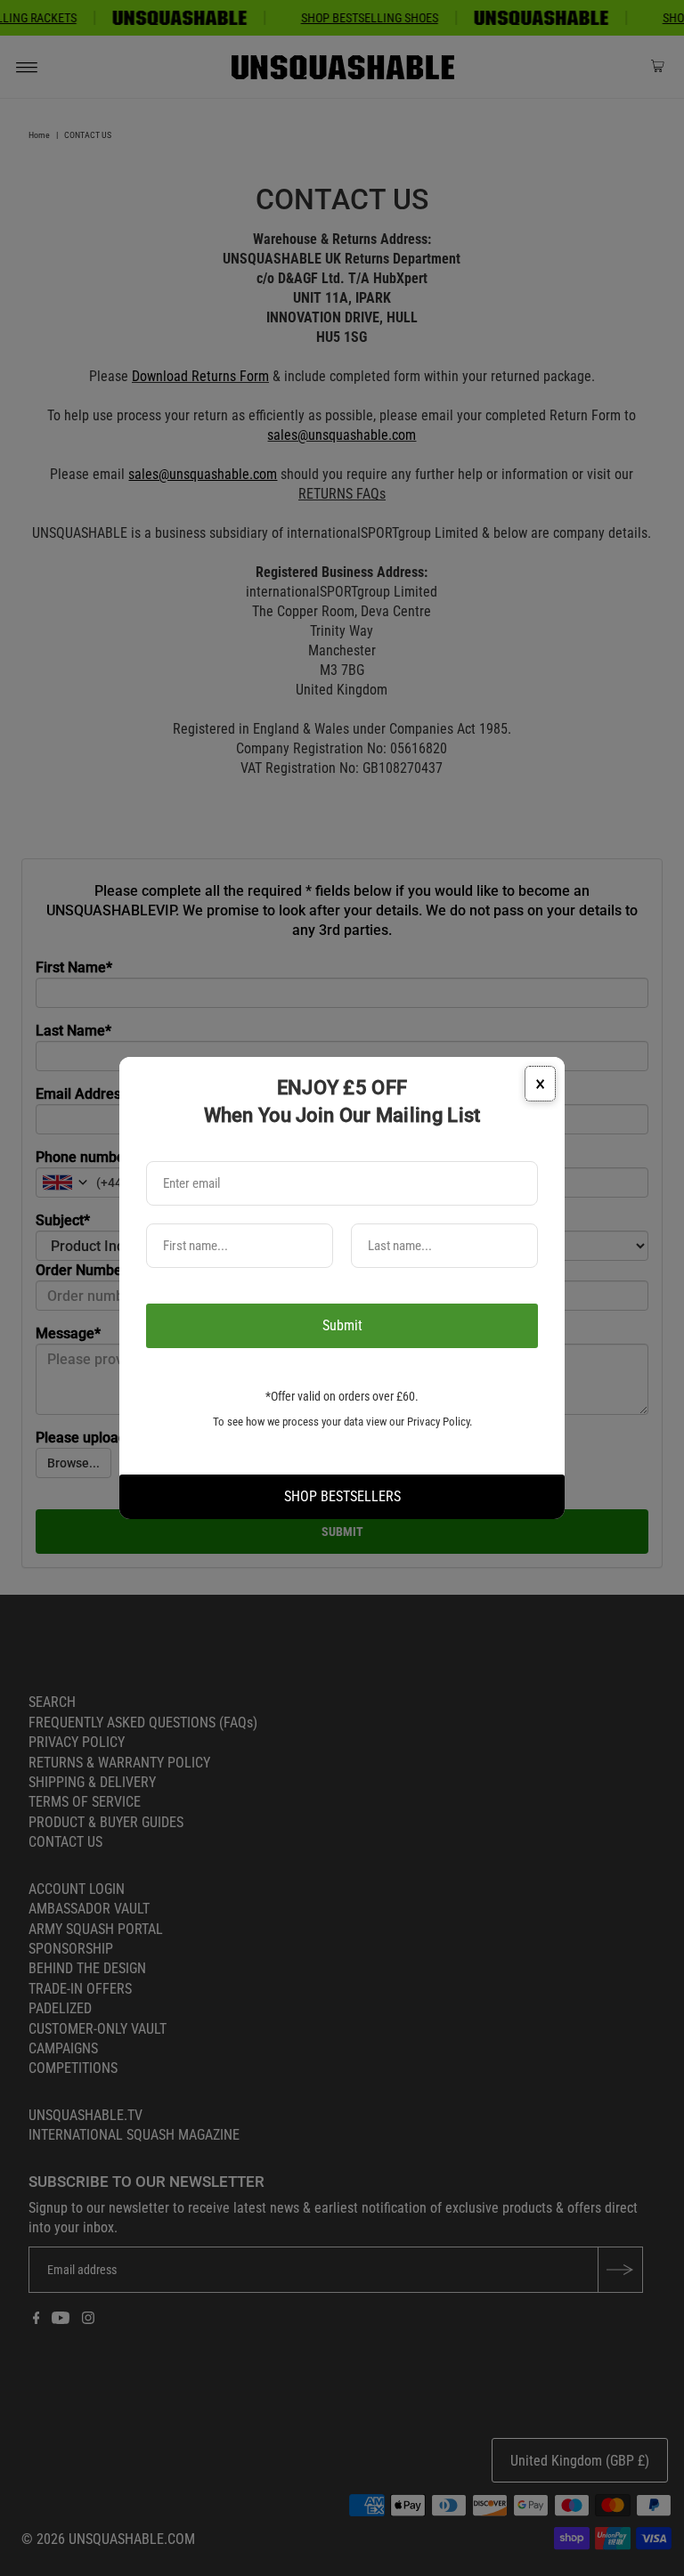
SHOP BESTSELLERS (342, 1496)
